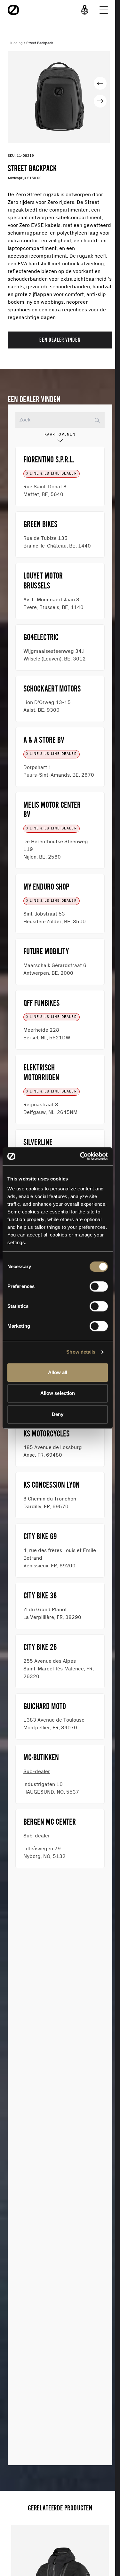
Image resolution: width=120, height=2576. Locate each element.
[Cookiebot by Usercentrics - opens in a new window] (81, 1156)
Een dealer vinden (60, 340)
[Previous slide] (100, 83)
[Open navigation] (104, 10)
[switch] (99, 1286)
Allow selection (58, 1393)
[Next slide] (100, 101)
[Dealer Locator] (85, 10)
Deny (58, 1414)
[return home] (13, 10)
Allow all (58, 1372)
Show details (81, 1352)
